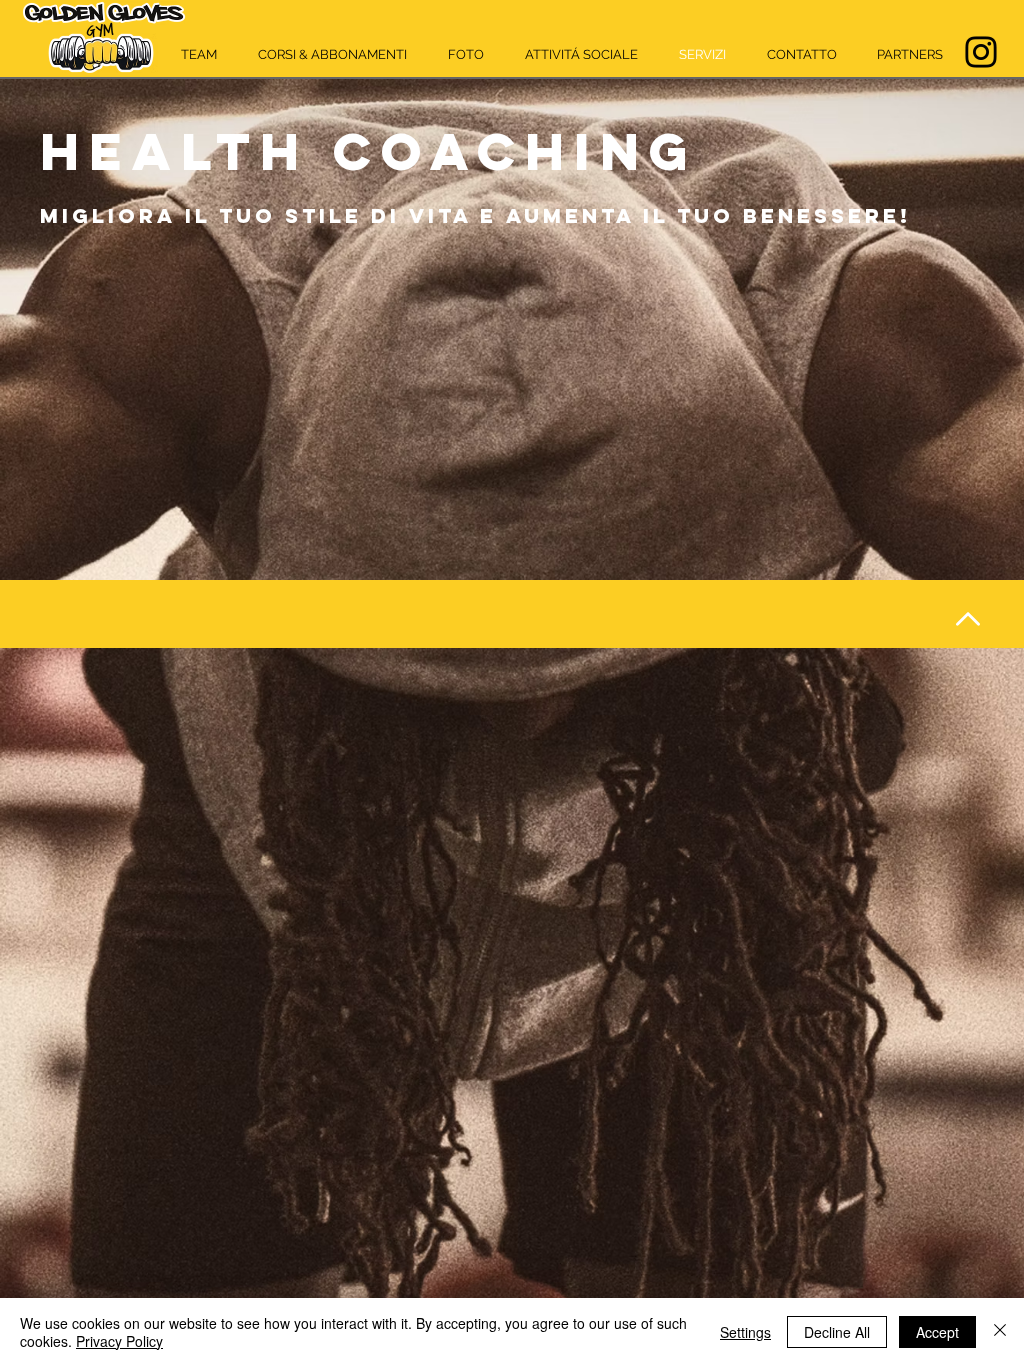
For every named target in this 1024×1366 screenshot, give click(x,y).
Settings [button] (745, 1332)
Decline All (837, 1332)
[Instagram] (981, 52)
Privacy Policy (119, 1341)
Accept (937, 1332)
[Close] (1000, 1332)
